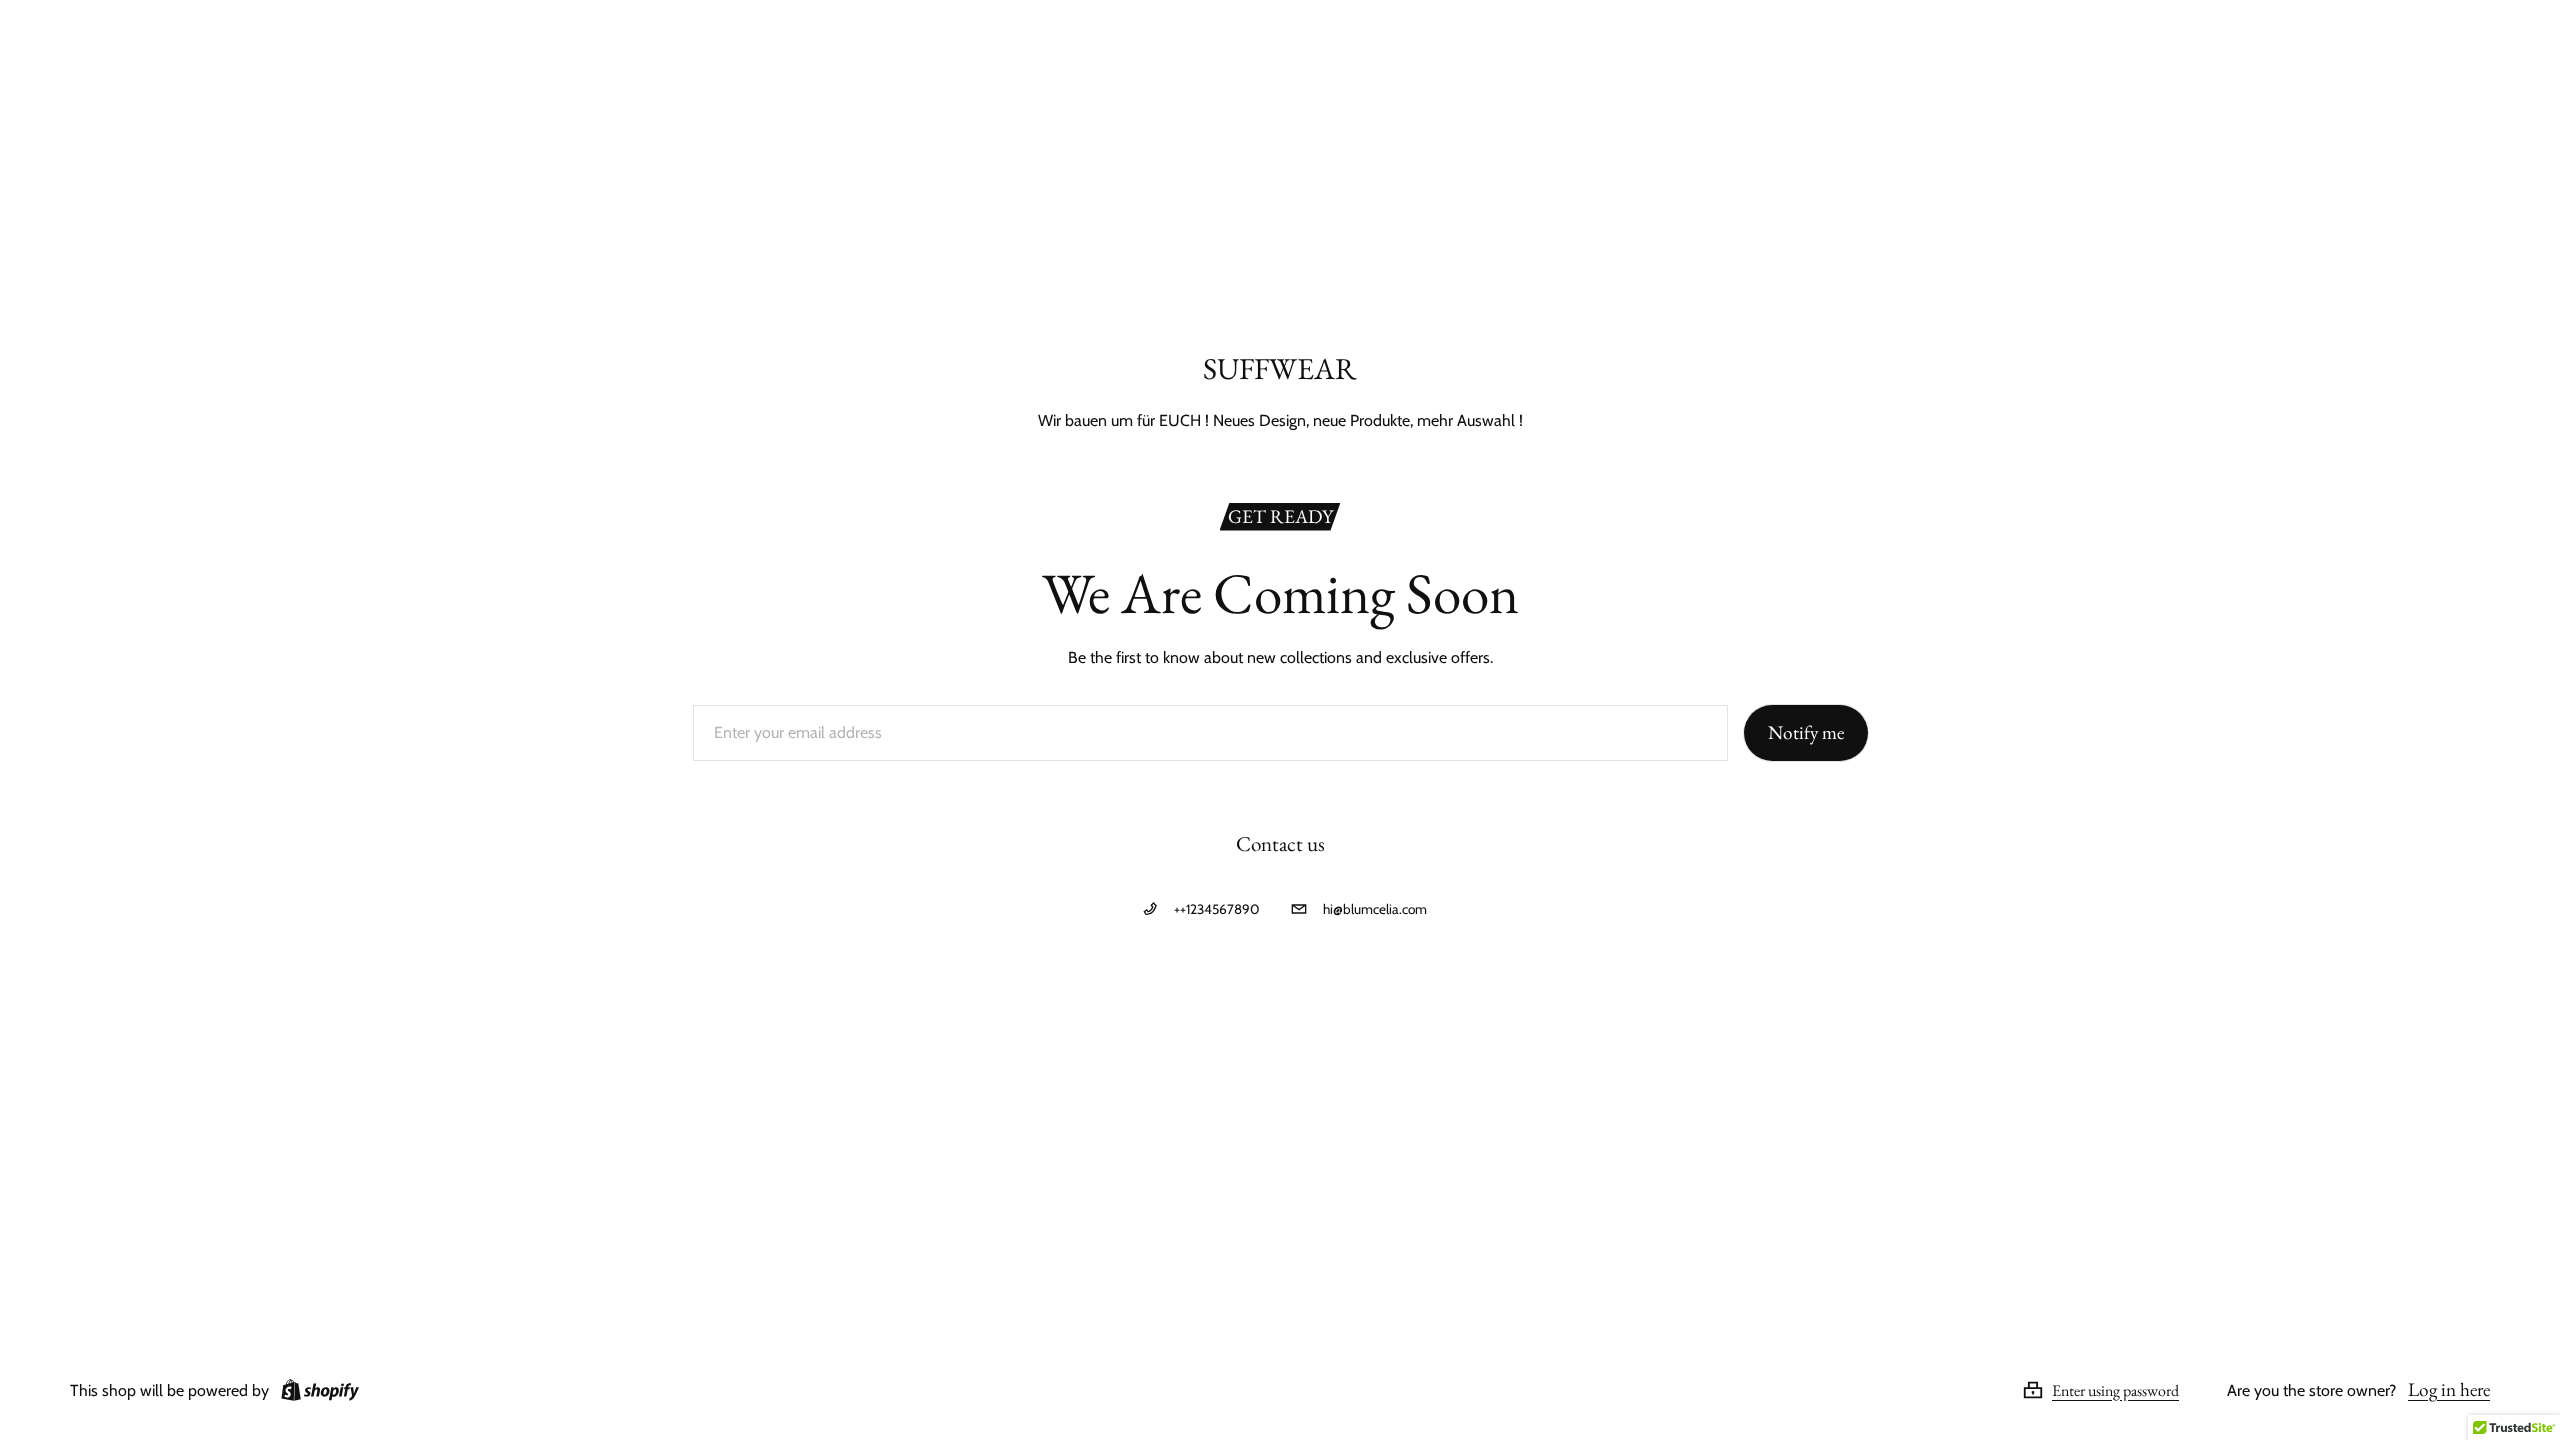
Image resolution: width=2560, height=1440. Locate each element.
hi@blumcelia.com (1375, 909)
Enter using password (2115, 1390)
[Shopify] (316, 1390)
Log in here (2449, 1389)
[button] (2124, 1390)
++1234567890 (1216, 909)
